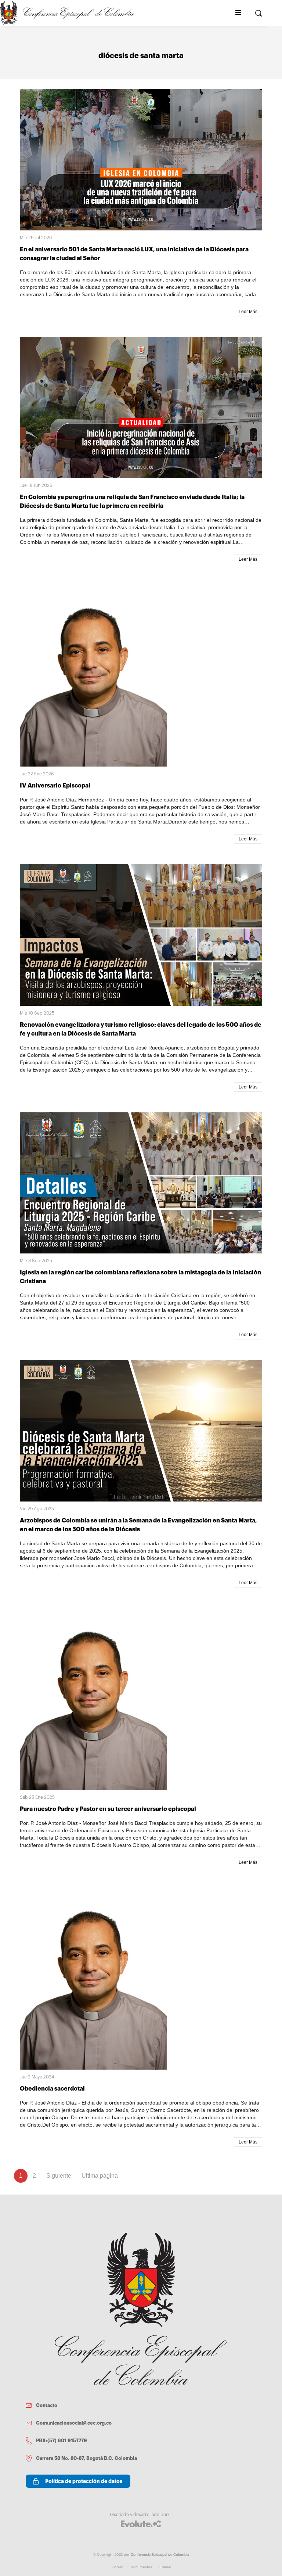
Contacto (47, 2405)
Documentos (141, 2567)
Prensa (165, 2567)
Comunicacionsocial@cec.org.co (74, 2423)
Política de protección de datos (84, 2481)
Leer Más (248, 312)
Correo (117, 2567)
